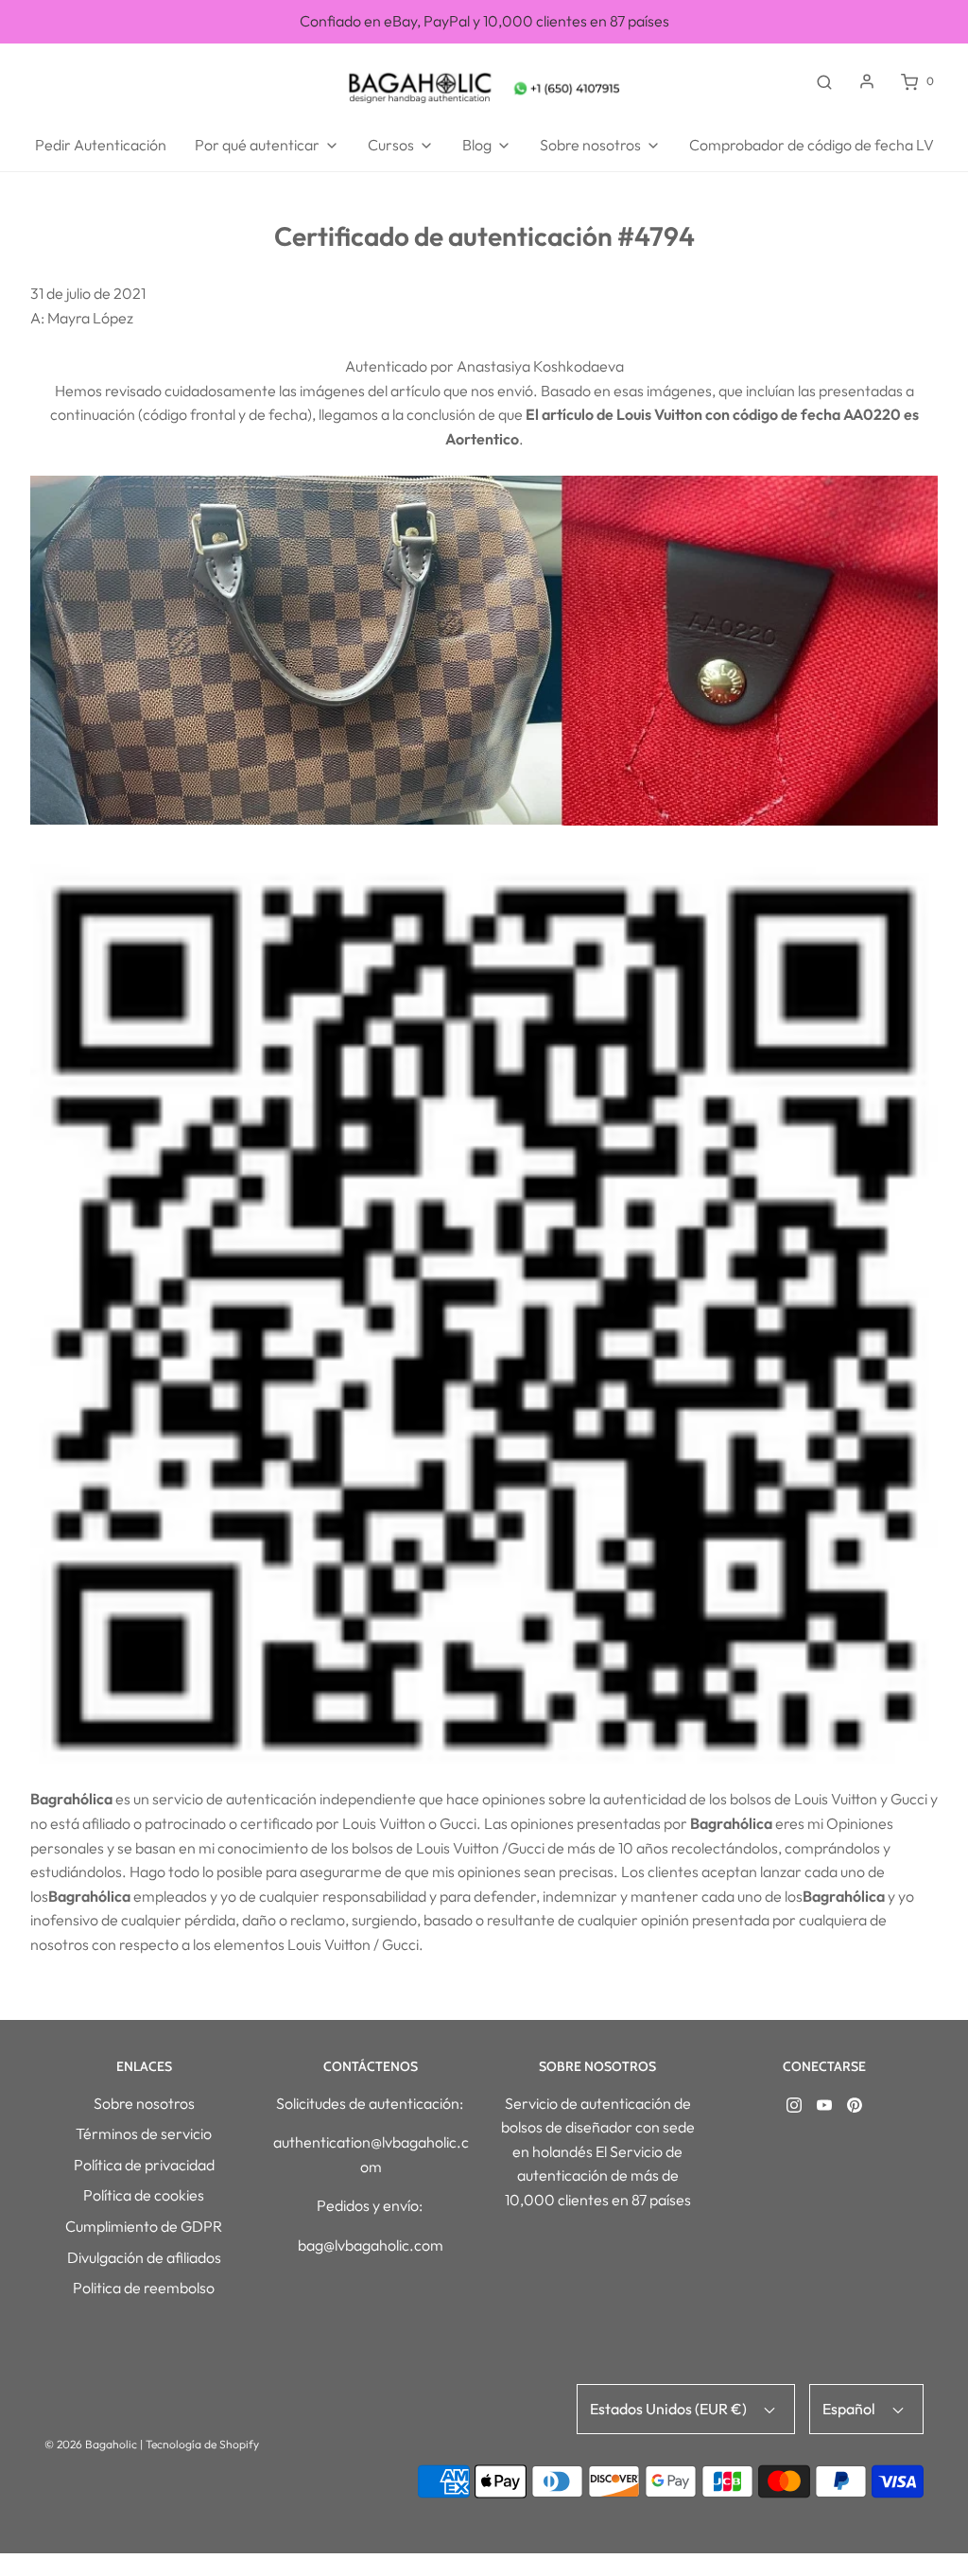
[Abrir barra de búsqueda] (824, 81)
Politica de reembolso (144, 2288)
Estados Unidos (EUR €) (670, 2409)
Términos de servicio (144, 2133)
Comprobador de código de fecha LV (812, 145)
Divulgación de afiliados (144, 2257)
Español (850, 2409)
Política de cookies (144, 2195)
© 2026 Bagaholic (91, 2444)
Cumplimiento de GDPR (144, 2226)
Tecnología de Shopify (202, 2444)
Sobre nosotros (144, 2103)
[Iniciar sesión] (867, 81)
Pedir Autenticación (101, 145)
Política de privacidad (144, 2165)
